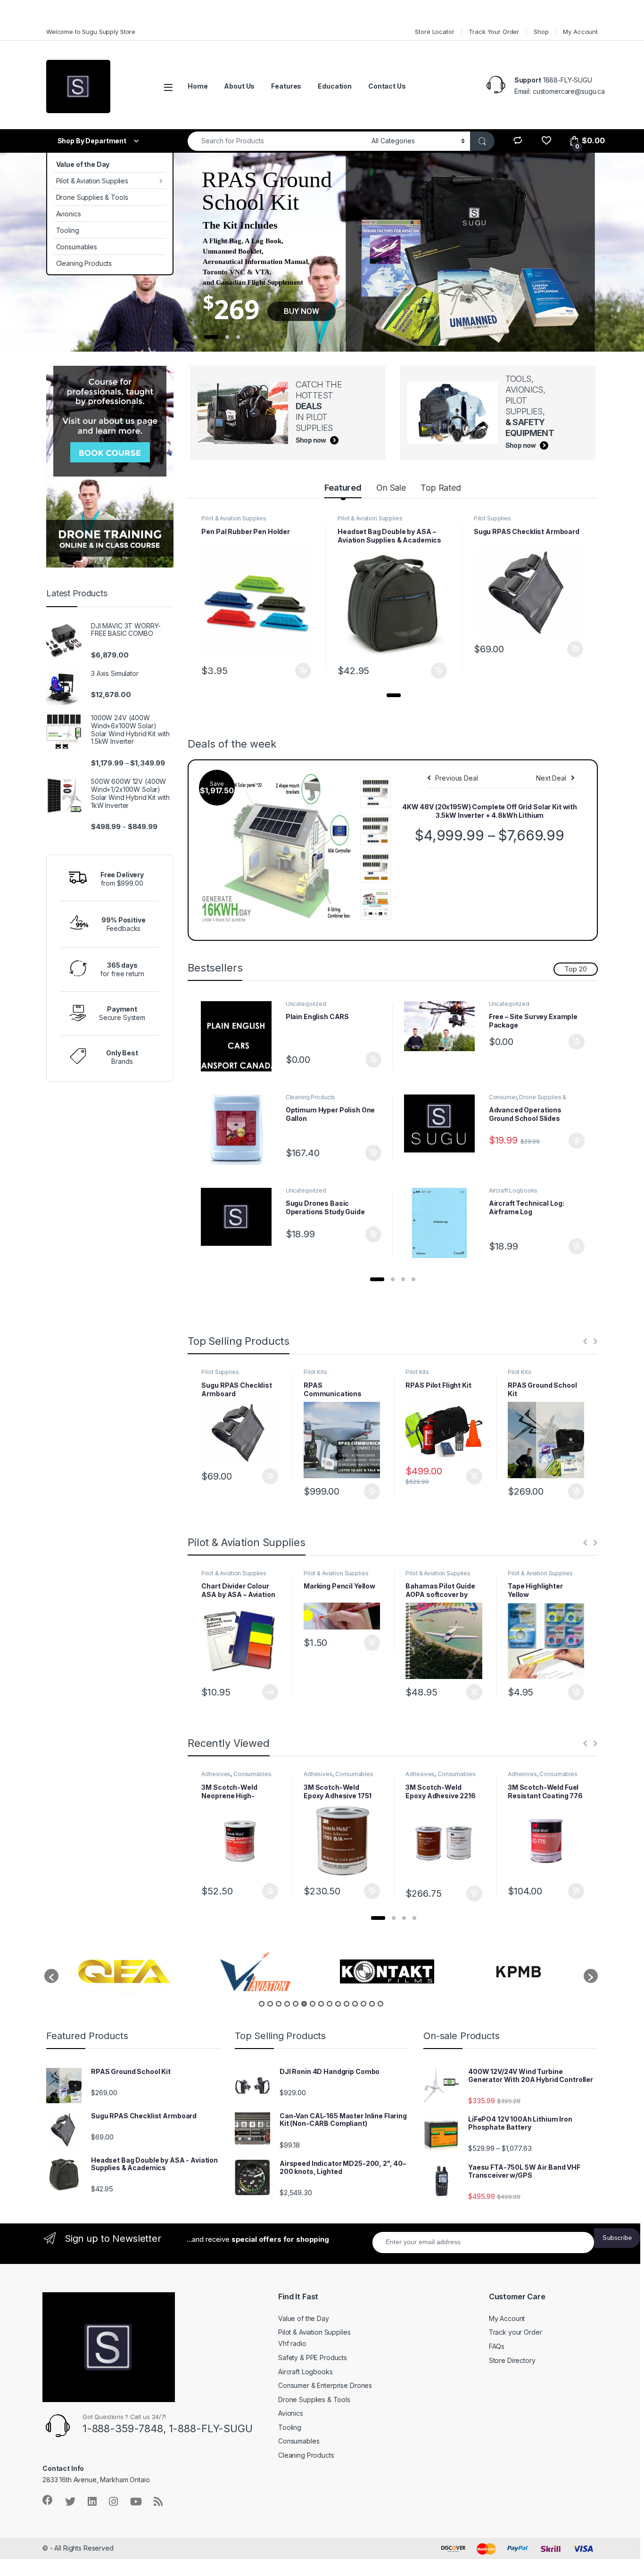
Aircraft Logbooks (513, 1190)
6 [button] (304, 2004)
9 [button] (330, 2004)
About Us (239, 86)
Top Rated (441, 488)
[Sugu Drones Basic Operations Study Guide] (239, 1217)
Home (198, 86)
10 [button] (338, 2004)
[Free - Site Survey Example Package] (443, 1026)
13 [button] (363, 2004)
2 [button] (270, 2004)
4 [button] (287, 2004)
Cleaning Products (84, 263)
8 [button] (321, 2004)
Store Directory (512, 2360)
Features (286, 86)
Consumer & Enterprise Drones (325, 2385)
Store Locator (434, 32)
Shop (541, 32)
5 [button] (296, 2004)
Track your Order (516, 2332)
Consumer (503, 1097)
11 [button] (347, 2004)
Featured (343, 488)
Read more (270, 1692)
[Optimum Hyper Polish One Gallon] (239, 1130)
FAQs (497, 2346)
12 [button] (355, 2004)
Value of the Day (83, 164)
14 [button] (372, 2004)
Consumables (77, 247)
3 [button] (279, 2004)
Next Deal (551, 778)
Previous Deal (456, 778)
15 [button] (380, 2004)
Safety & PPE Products (313, 2358)
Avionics (69, 214)
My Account (580, 32)
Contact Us (387, 86)
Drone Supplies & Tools (92, 197)
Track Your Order (494, 32)
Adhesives (216, 1774)
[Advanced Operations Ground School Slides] (443, 1124)
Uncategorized (306, 1004)
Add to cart (303, 671)
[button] (394, 695)
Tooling (68, 230)
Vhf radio (292, 2343)
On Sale (391, 488)
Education (335, 86)
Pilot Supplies (492, 518)
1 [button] (262, 2004)
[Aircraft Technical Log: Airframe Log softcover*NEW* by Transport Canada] (443, 1223)
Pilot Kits (315, 1372)
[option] (124, 1971)
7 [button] (313, 2004)
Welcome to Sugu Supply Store (91, 32)
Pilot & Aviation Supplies (92, 181)
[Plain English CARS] (239, 1036)
